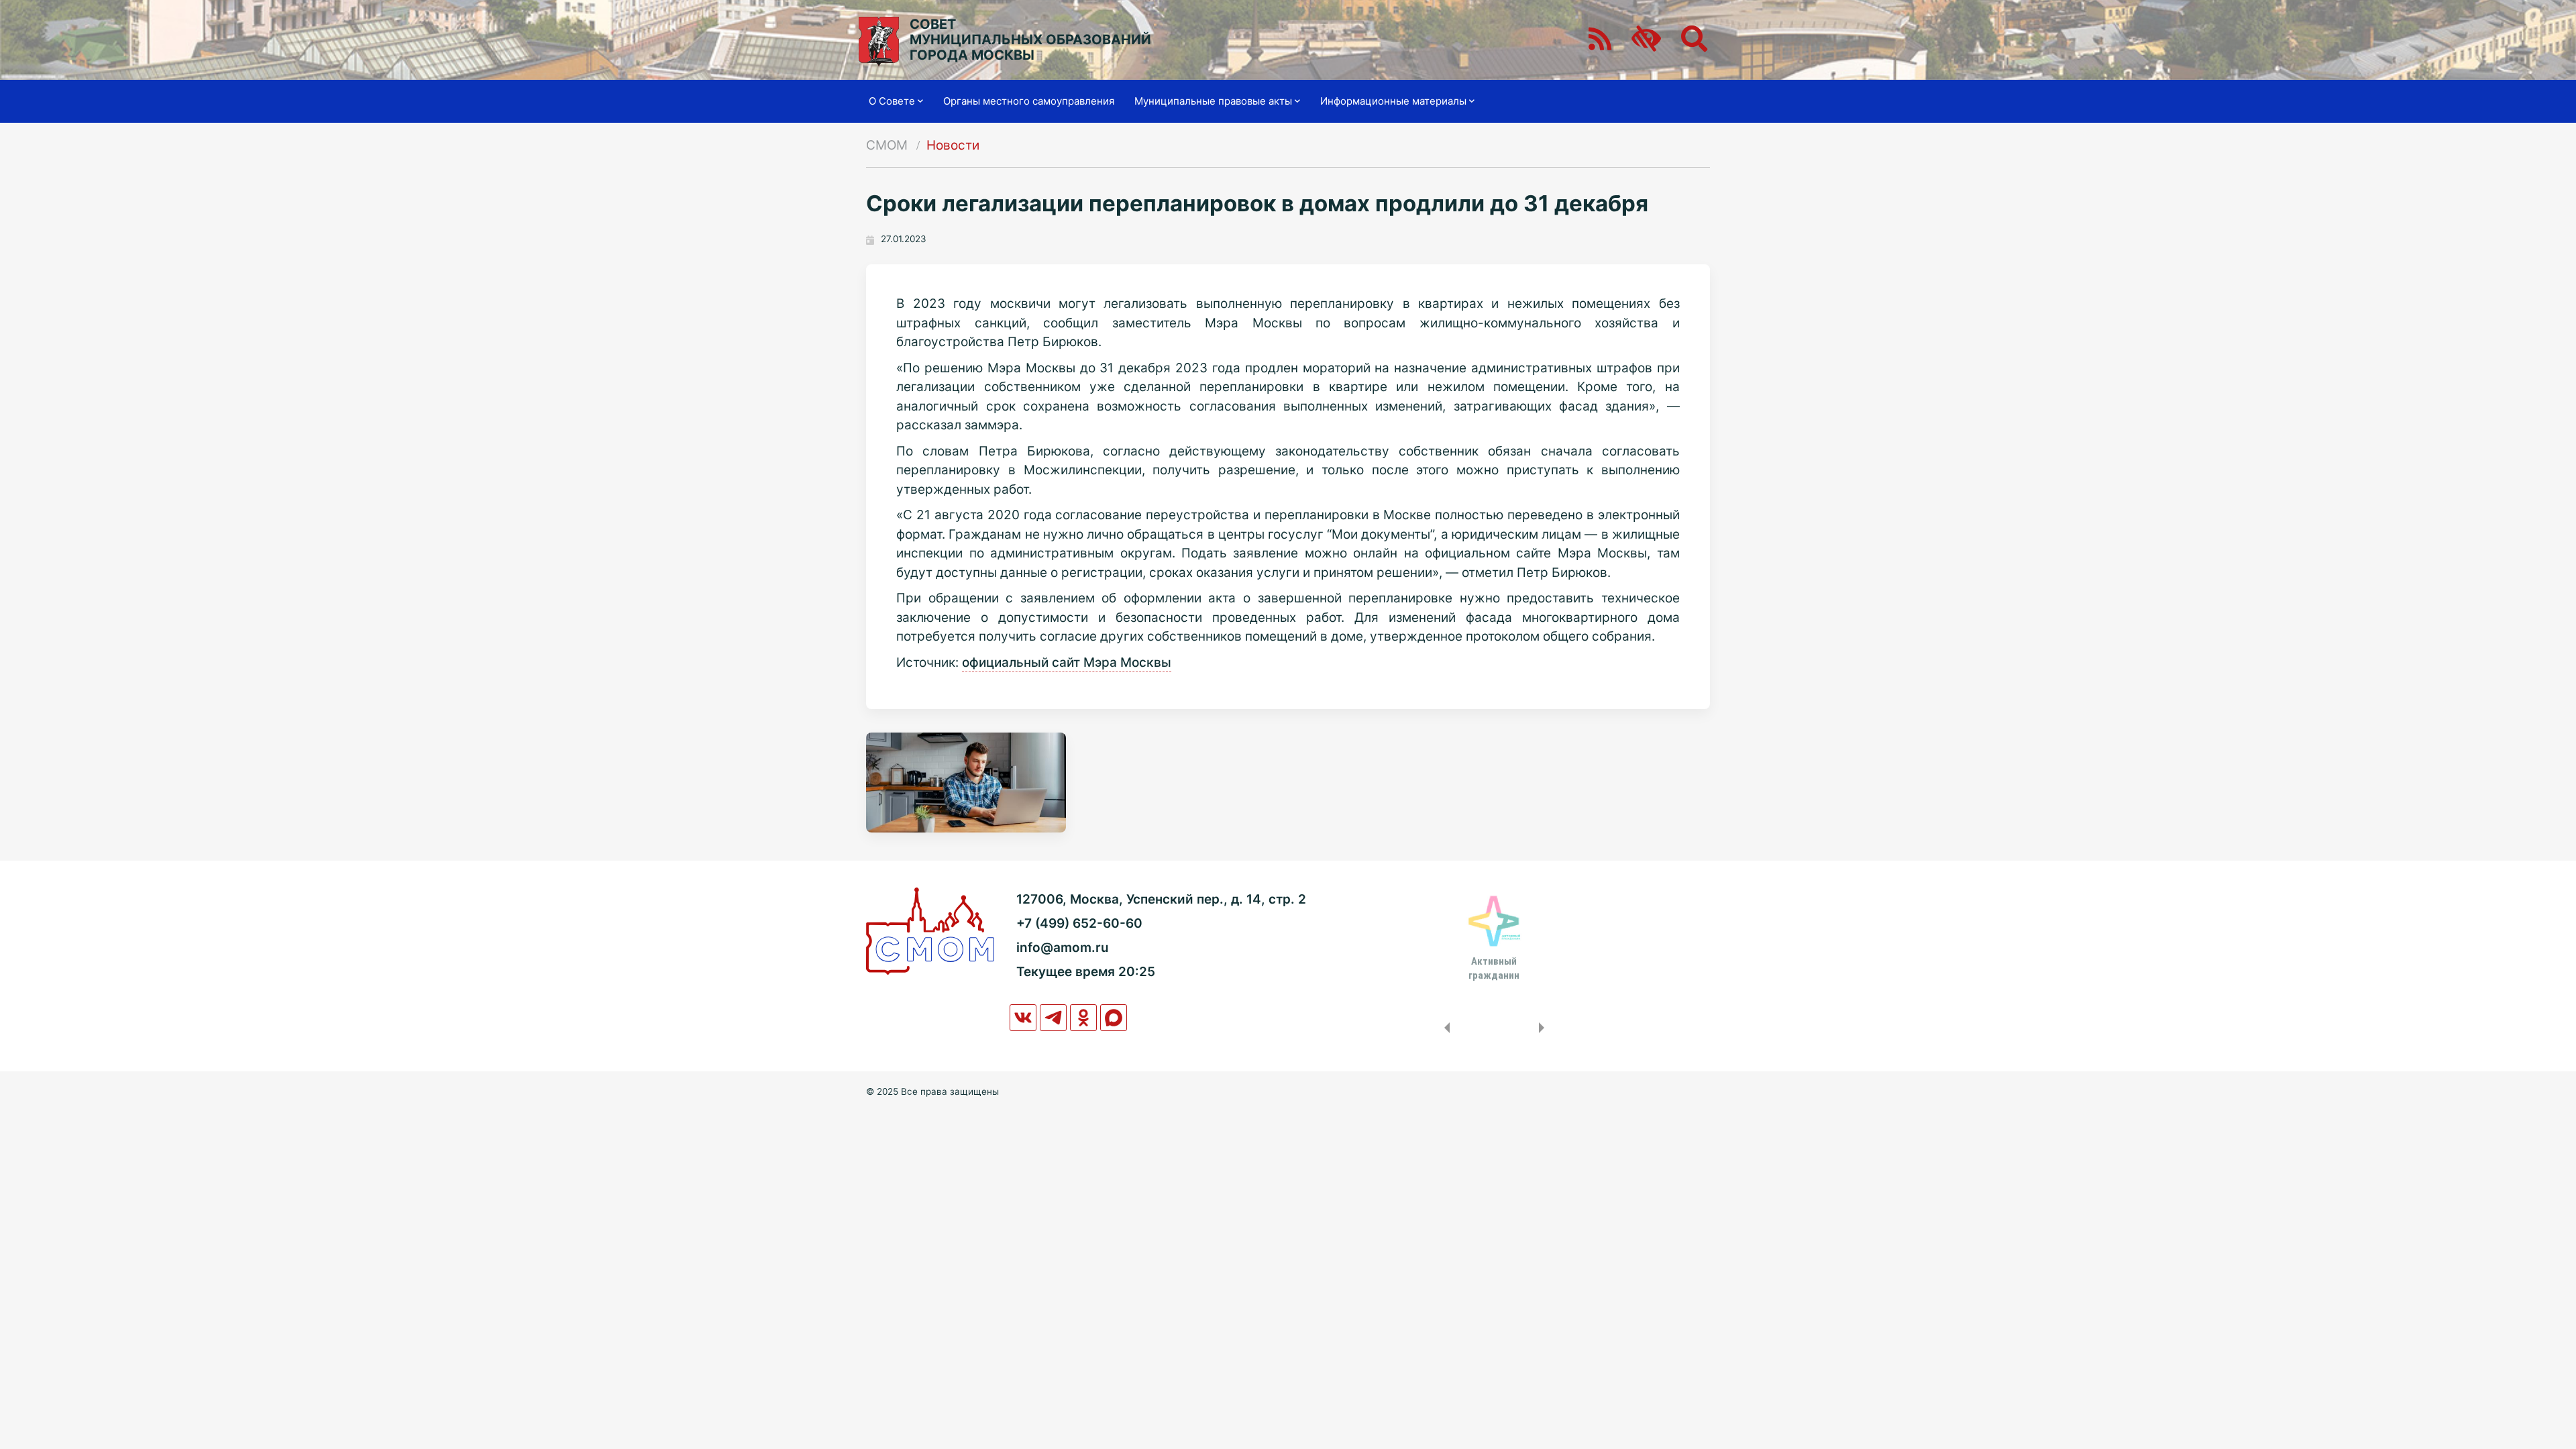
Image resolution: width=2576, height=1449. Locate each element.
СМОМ (887, 145)
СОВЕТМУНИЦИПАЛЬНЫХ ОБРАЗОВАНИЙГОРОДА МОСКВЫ (1030, 40)
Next (1544, 1028)
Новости (953, 145)
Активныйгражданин (1494, 968)
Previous (1444, 1028)
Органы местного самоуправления (1029, 101)
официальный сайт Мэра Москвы (1067, 662)
